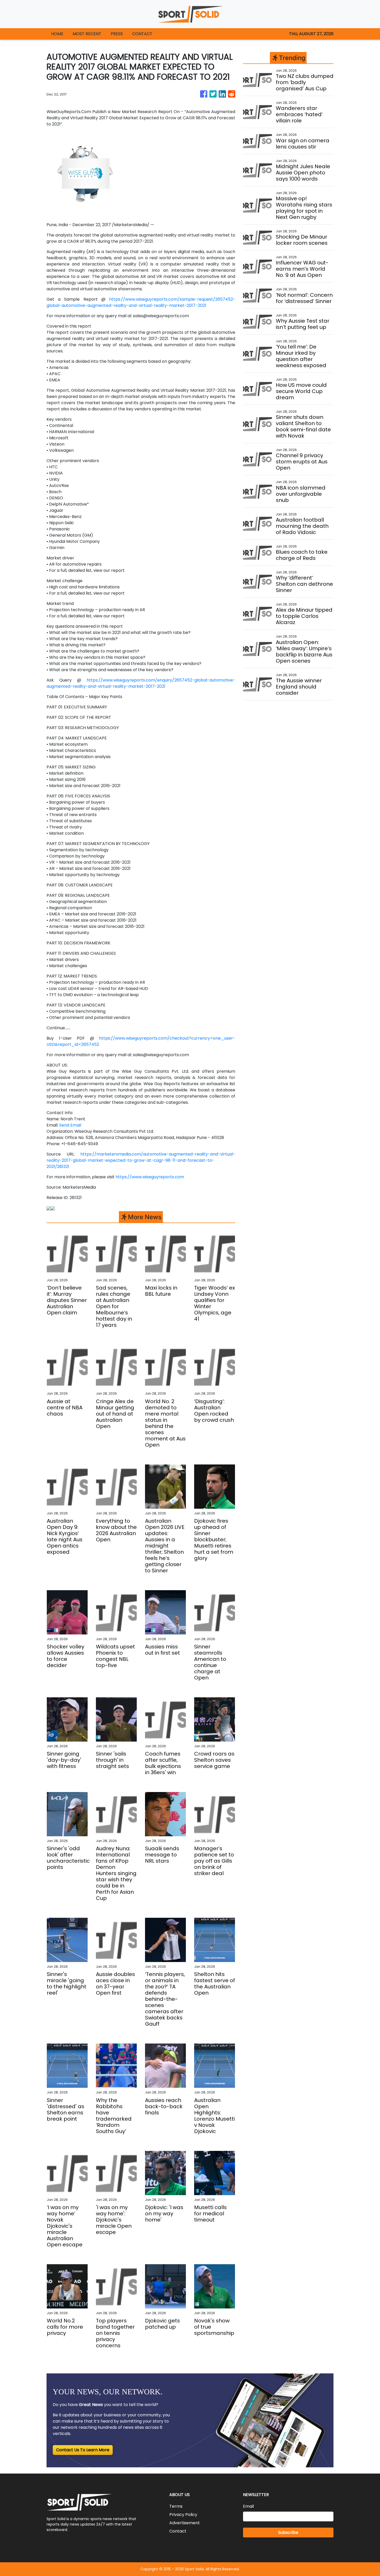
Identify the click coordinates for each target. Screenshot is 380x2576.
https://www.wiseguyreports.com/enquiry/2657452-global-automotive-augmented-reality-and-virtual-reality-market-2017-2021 (141, 683)
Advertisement (185, 2523)
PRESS (117, 34)
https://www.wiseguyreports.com (150, 1177)
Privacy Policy (183, 2515)
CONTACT (142, 34)
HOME (57, 34)
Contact (178, 2531)
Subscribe (288, 2532)
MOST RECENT (87, 34)
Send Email (70, 1125)
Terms (176, 2506)
